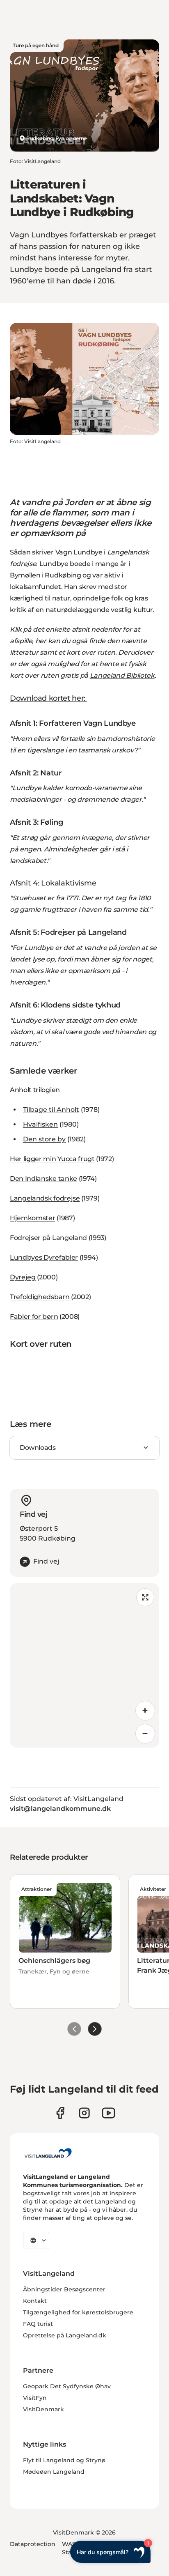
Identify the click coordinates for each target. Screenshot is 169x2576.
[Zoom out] (145, 1734)
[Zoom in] (145, 1711)
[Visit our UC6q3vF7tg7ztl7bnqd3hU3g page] (108, 2113)
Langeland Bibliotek (122, 675)
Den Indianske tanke (43, 1179)
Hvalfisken (40, 1124)
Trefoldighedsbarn (40, 1297)
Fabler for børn (34, 1317)
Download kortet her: (48, 698)
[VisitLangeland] (48, 2153)
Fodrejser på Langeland (48, 1238)
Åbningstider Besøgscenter (64, 2289)
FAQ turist (38, 2324)
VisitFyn (35, 2398)
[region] (84, 1665)
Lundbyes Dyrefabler (44, 1257)
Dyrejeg (23, 1277)
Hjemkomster (32, 1218)
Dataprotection (33, 2544)
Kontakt (35, 2301)
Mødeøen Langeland (54, 2472)
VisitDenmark (43, 2409)
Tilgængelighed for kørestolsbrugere (78, 2312)
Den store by (44, 1139)
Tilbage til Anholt (51, 1110)
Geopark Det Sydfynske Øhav (67, 2386)
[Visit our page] (60, 2113)
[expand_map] (145, 1597)
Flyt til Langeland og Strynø (64, 2460)
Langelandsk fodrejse (45, 1198)
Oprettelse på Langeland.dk (65, 2335)
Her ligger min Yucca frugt (52, 1159)
